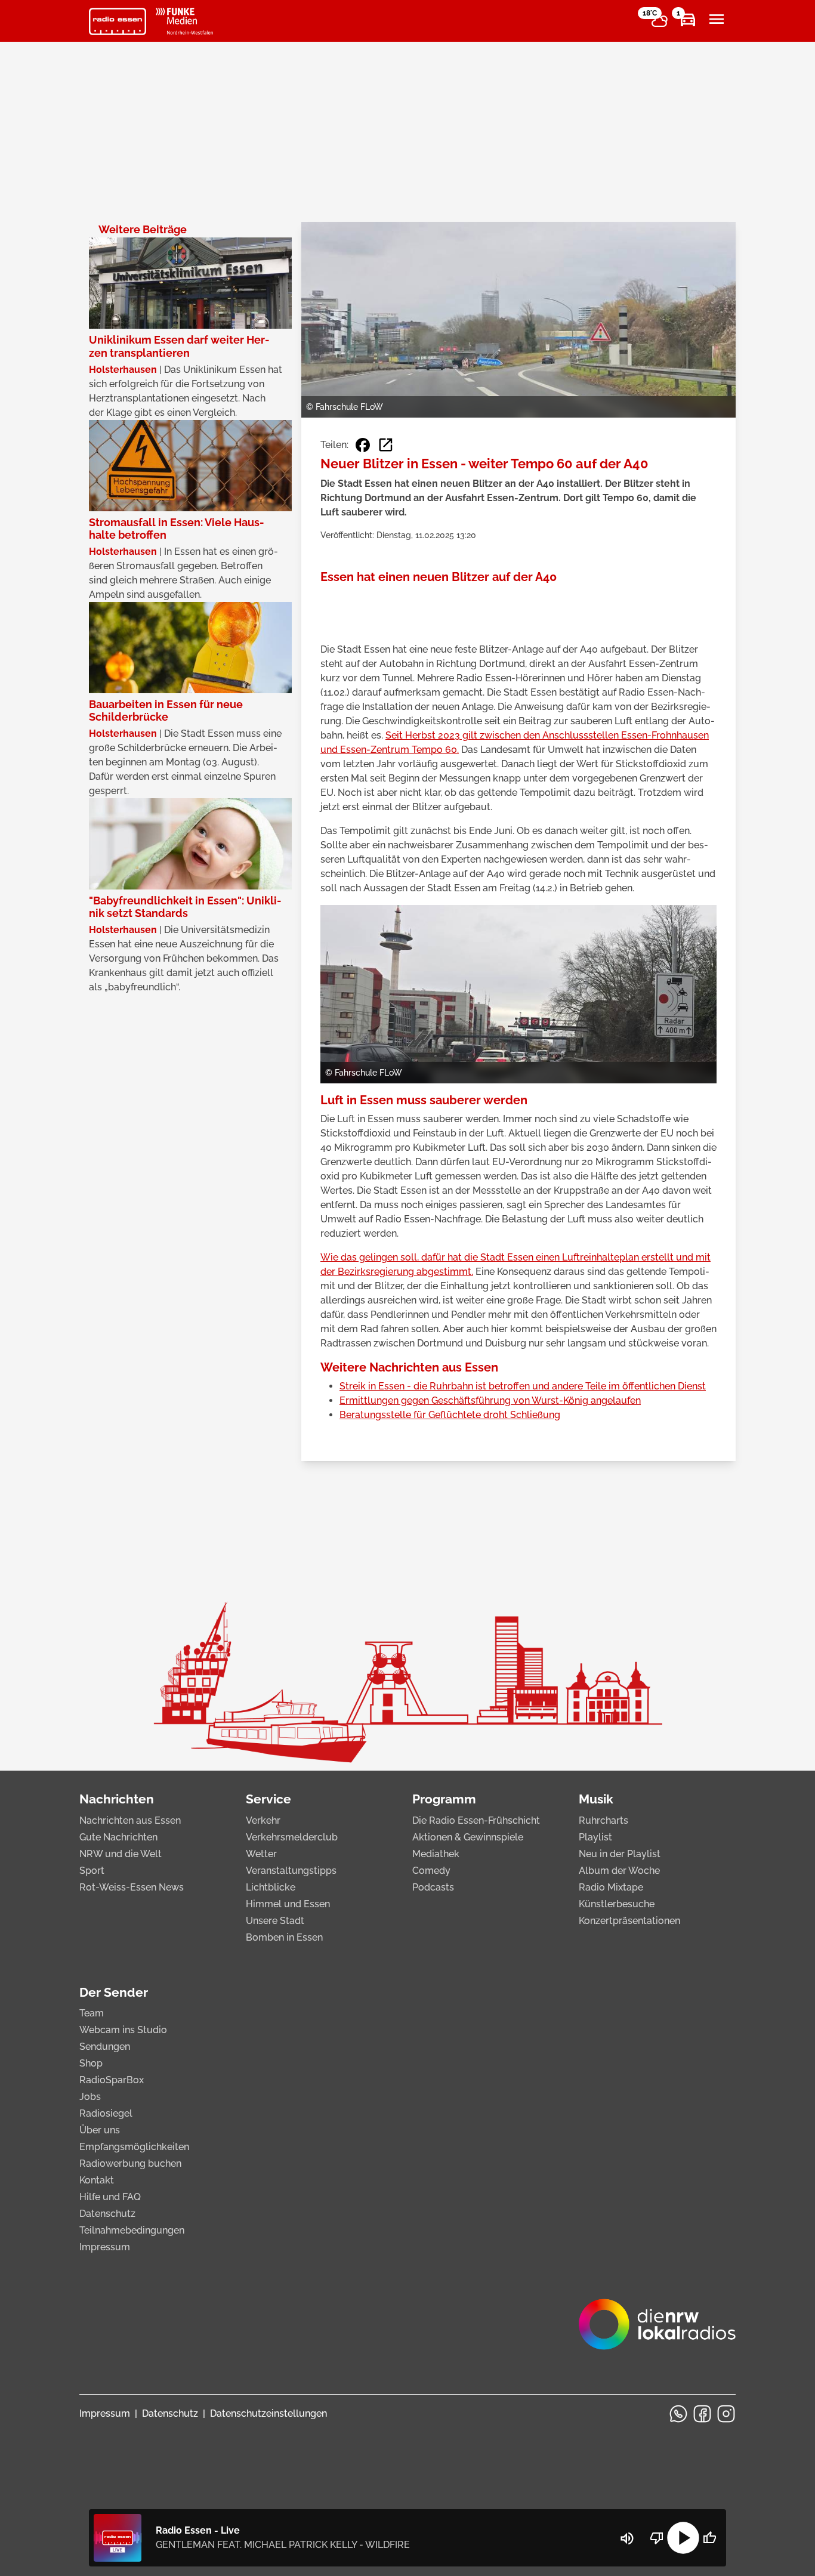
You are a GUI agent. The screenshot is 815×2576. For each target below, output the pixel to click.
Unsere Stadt (275, 1921)
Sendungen (105, 2047)
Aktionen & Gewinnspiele (468, 1837)
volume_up (627, 2538)
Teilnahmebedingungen (132, 2230)
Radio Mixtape (611, 1887)
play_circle (683, 2538)
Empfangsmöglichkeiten (134, 2147)
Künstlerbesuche (617, 1904)
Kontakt (97, 2180)
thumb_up (709, 2538)
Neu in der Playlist (620, 1854)
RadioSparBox (112, 2080)
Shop (91, 2063)
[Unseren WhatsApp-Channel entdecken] (678, 2414)
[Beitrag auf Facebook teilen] (363, 445)
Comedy (431, 1871)
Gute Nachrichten (118, 1837)
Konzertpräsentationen (629, 1921)
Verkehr (263, 1820)
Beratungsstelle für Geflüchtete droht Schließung (450, 1415)
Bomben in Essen (284, 1937)
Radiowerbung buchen (130, 2163)
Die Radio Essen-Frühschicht (476, 1820)
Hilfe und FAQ (110, 2197)
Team (92, 2013)
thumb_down (657, 2538)
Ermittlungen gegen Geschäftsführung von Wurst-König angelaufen (490, 1400)
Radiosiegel (106, 2113)
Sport (92, 1871)
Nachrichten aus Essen (130, 1820)
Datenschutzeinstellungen (268, 2413)
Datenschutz (107, 2214)
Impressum (105, 2247)
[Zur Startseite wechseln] (118, 21)
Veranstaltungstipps (291, 1871)
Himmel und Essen (288, 1904)
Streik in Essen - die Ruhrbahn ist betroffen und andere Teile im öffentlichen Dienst (523, 1386)
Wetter (261, 1854)
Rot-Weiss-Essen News (132, 1887)
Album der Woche (619, 1871)
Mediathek (436, 1854)
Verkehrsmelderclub (292, 1837)
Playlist (595, 1837)
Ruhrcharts (603, 1820)
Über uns (100, 2130)
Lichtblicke (271, 1887)
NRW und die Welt (121, 1854)
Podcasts (433, 1887)
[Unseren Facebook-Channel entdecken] (702, 2414)
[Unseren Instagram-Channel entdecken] (726, 2414)
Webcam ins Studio (123, 2030)
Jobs (90, 2097)
